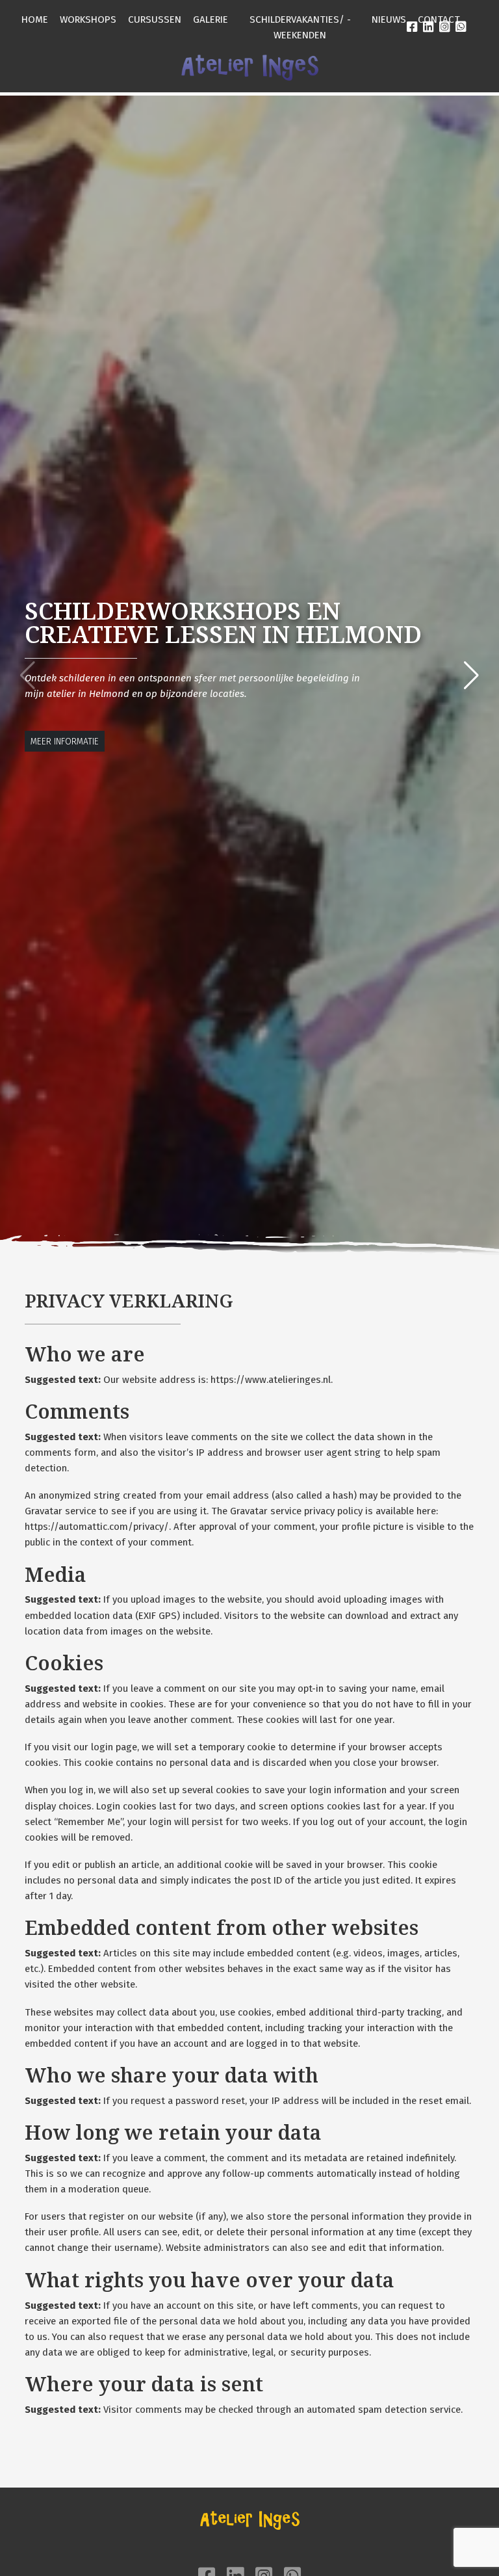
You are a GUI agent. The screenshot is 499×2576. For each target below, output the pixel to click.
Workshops (88, 20)
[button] (471, 676)
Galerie (211, 20)
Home (35, 20)
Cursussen (155, 20)
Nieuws (389, 20)
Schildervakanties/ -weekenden (300, 27)
